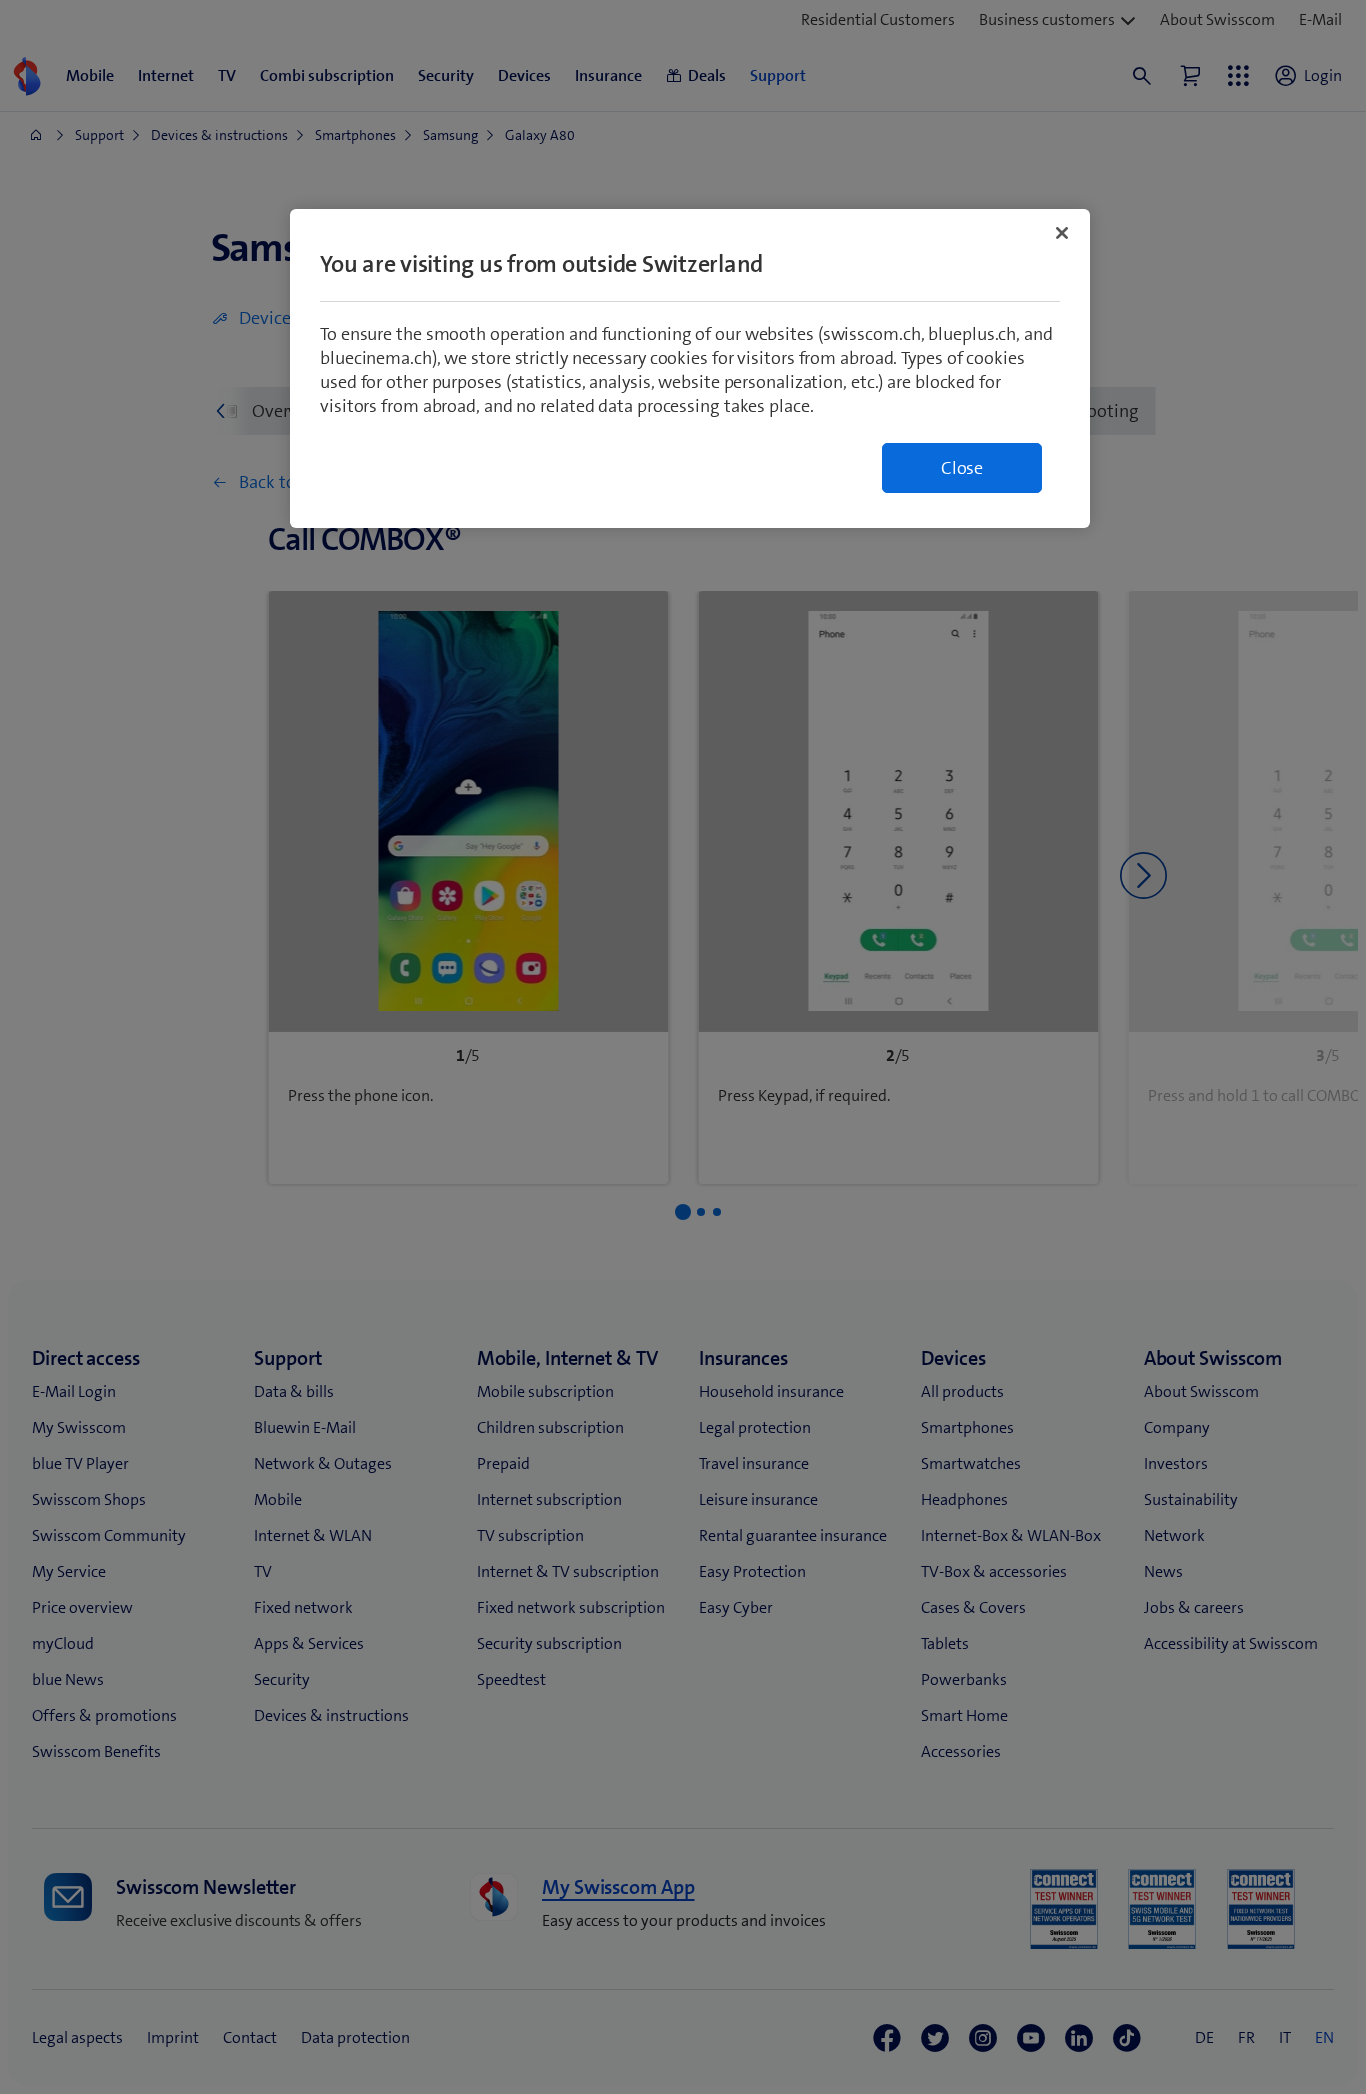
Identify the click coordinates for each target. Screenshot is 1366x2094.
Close (962, 468)
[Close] (1062, 233)
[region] (690, 368)
